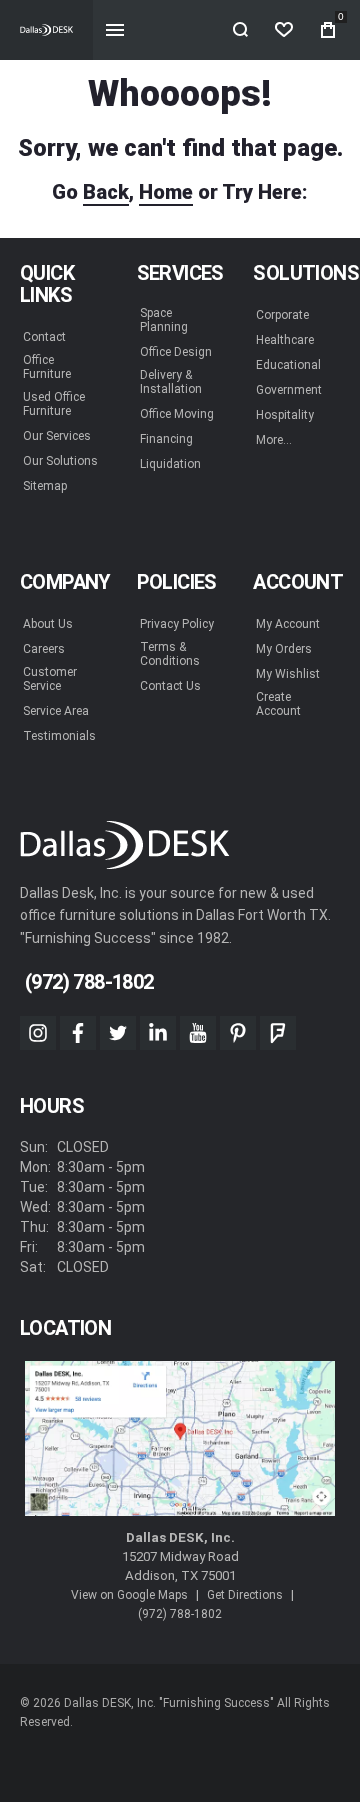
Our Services (57, 436)
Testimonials (59, 736)
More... (274, 440)
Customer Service (50, 679)
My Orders (284, 649)
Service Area (56, 711)
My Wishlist (288, 674)
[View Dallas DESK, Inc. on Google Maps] (180, 1439)
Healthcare (285, 340)
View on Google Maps (129, 1595)
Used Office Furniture (54, 404)
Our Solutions (60, 461)
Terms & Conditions (170, 654)
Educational (288, 365)
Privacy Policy (177, 624)
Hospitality (285, 415)
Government (289, 390)
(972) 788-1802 (180, 1614)
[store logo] (46, 30)
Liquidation (170, 464)
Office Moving (177, 414)
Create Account (278, 704)
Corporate (282, 315)
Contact (44, 337)
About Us (48, 624)
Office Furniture (47, 367)
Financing (166, 439)
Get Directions (245, 1595)
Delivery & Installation (171, 382)
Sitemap (45, 486)
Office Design (176, 352)
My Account (288, 624)
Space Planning (164, 320)
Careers (44, 649)
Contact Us (170, 686)
